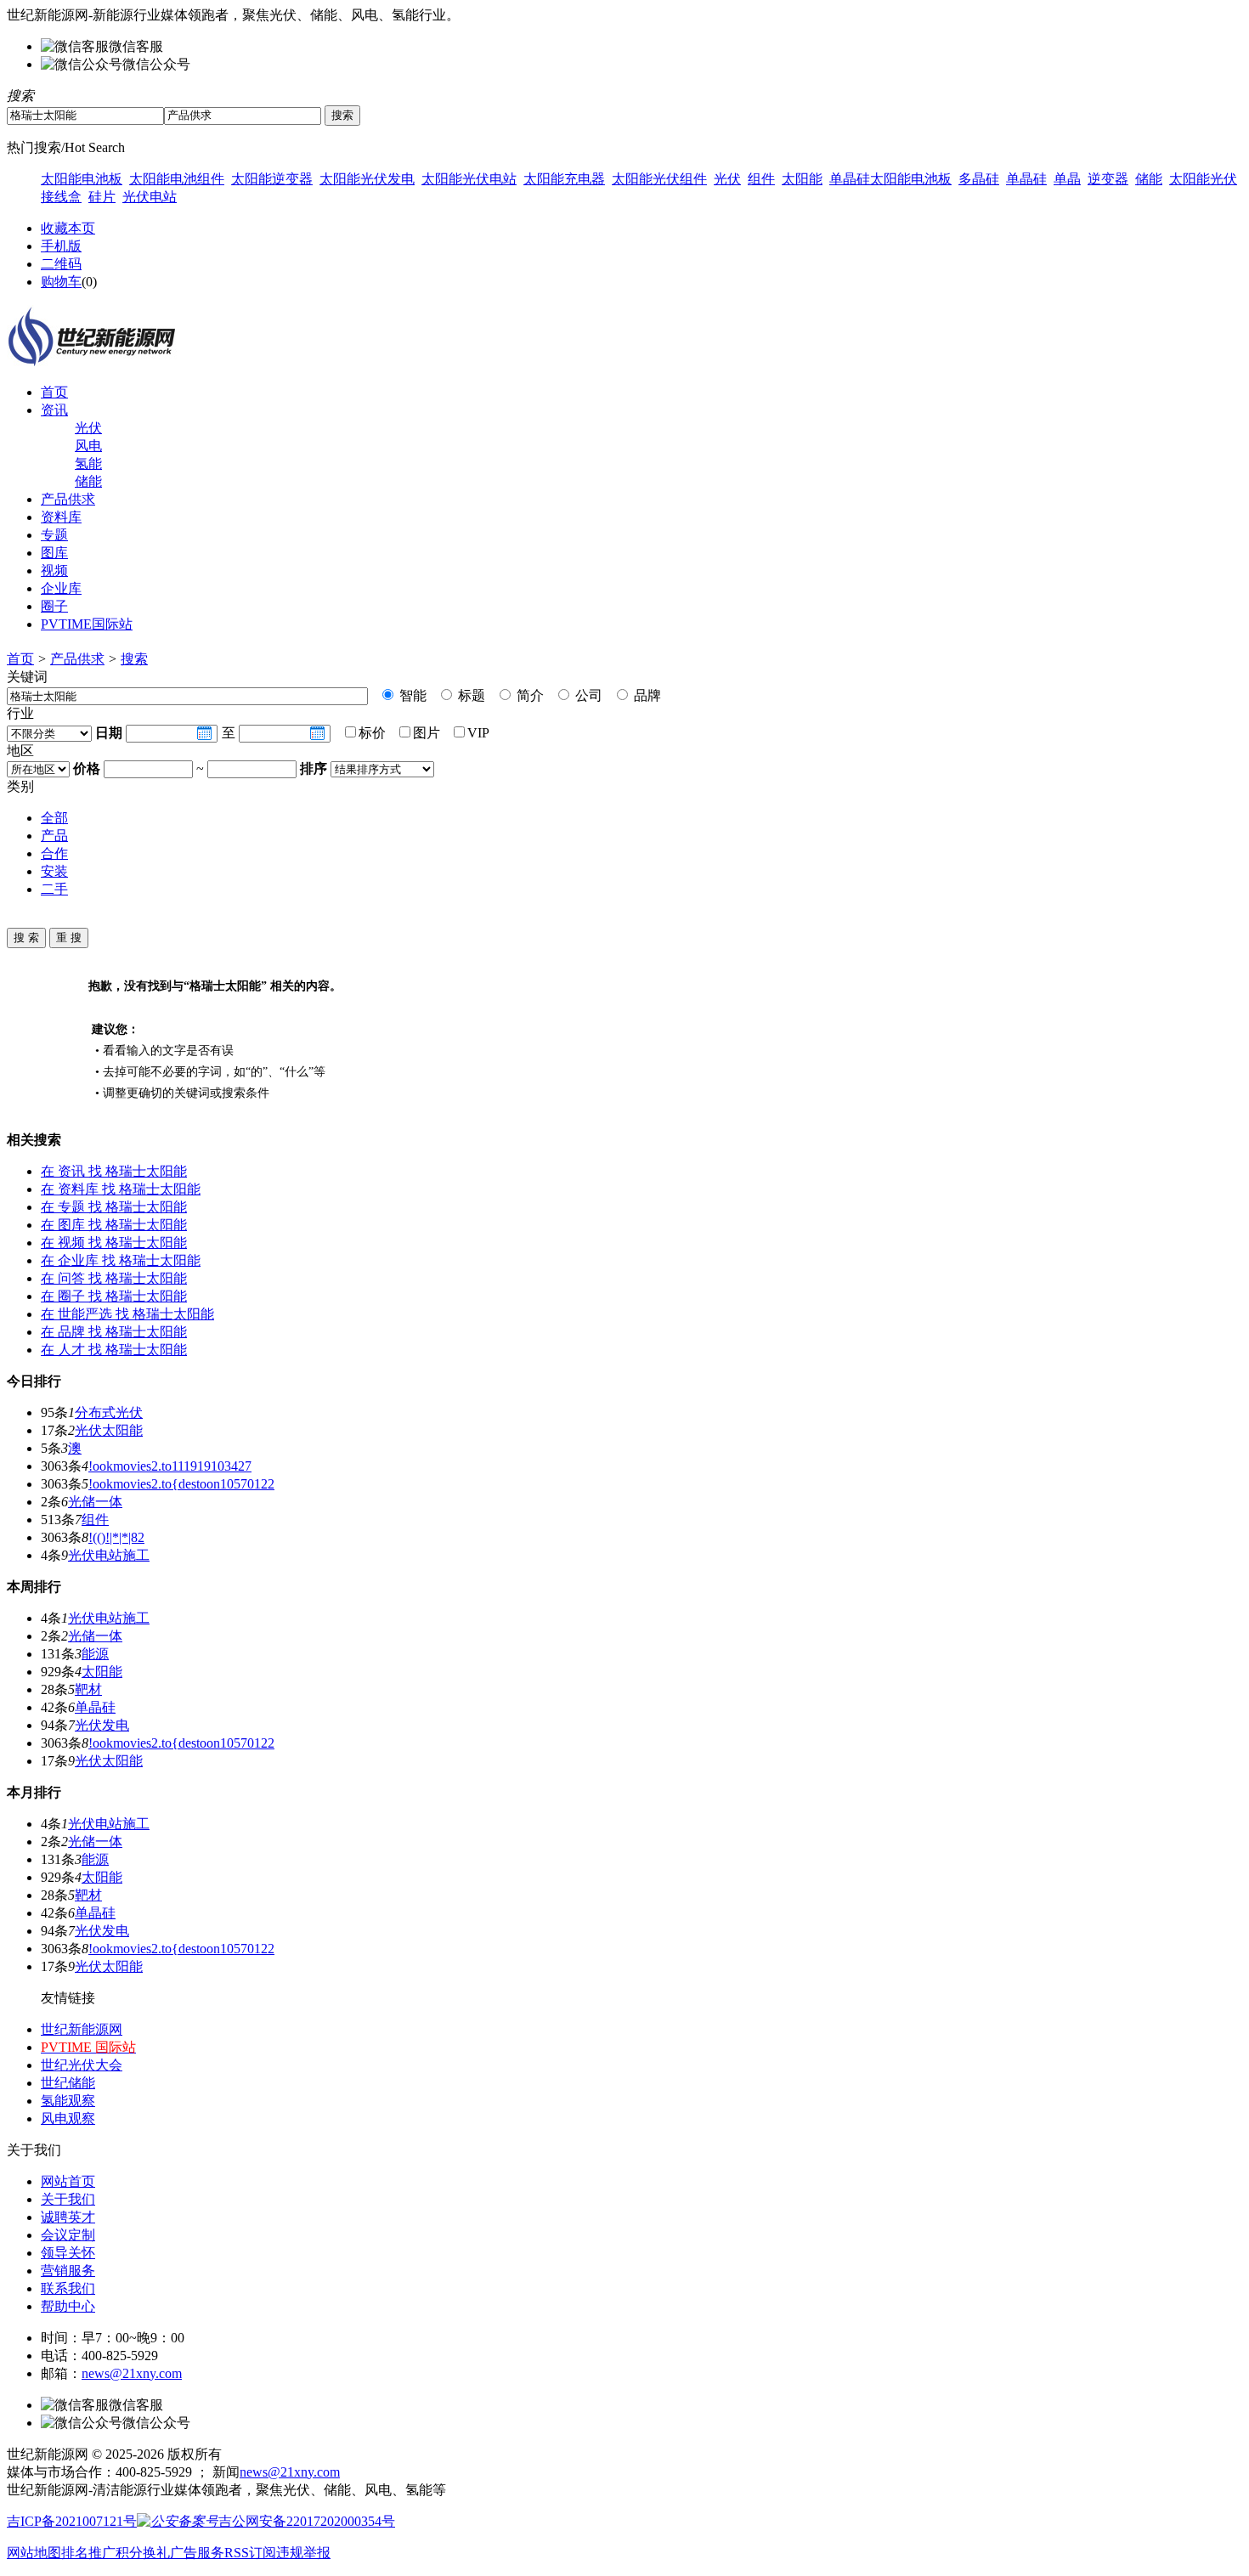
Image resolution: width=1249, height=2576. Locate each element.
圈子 (54, 606)
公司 (587, 695)
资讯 (54, 410)
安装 (54, 871)
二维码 (61, 264)
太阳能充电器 (564, 179)
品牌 (646, 695)
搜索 (134, 659)
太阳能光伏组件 (659, 179)
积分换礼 (143, 2553)
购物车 (61, 282)
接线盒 (61, 197)
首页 (54, 392)
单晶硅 (1026, 179)
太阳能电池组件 (177, 179)
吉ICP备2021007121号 (72, 2521)
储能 (1149, 179)
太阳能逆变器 (272, 179)
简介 (528, 695)
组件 (761, 179)
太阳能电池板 (82, 179)
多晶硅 (979, 179)
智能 (411, 695)
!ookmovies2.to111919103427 (170, 1466)
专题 (54, 535)
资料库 (61, 517)
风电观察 (68, 2118)
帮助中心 (68, 2306)
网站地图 (34, 2553)
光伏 (727, 179)
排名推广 (88, 2553)
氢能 (88, 463)
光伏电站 (150, 197)
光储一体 (95, 1502)
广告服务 (197, 2553)
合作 (54, 853)
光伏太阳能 (109, 1430)
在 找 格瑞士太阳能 (114, 1171)
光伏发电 (102, 1725)
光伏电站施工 (109, 1555)
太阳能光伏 (1203, 179)
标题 (470, 695)
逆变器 (1108, 179)
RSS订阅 (250, 2553)
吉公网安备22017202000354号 (307, 2521)
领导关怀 (68, 2253)
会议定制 (68, 2235)
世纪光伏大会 (82, 2065)
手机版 (61, 246)
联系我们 (68, 2288)
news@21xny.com (132, 2373)
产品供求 (68, 499)
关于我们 (68, 2199)
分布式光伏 (109, 1412)
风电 (88, 446)
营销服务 (68, 2271)
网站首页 (68, 2181)
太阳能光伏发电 (367, 179)
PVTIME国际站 (87, 624)
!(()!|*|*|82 (116, 1537)
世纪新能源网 (82, 2029)
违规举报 (303, 2553)
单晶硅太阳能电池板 (890, 179)
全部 (54, 818)
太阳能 (802, 179)
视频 (54, 571)
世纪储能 (68, 2083)
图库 (54, 553)
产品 (54, 836)
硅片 (102, 197)
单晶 (1067, 179)
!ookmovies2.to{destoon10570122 (181, 1484)
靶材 (88, 1689)
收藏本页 (68, 228)
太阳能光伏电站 (469, 179)
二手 (54, 889)
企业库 (61, 588)
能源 (95, 1654)
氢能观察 (68, 2101)
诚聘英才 (68, 2217)
